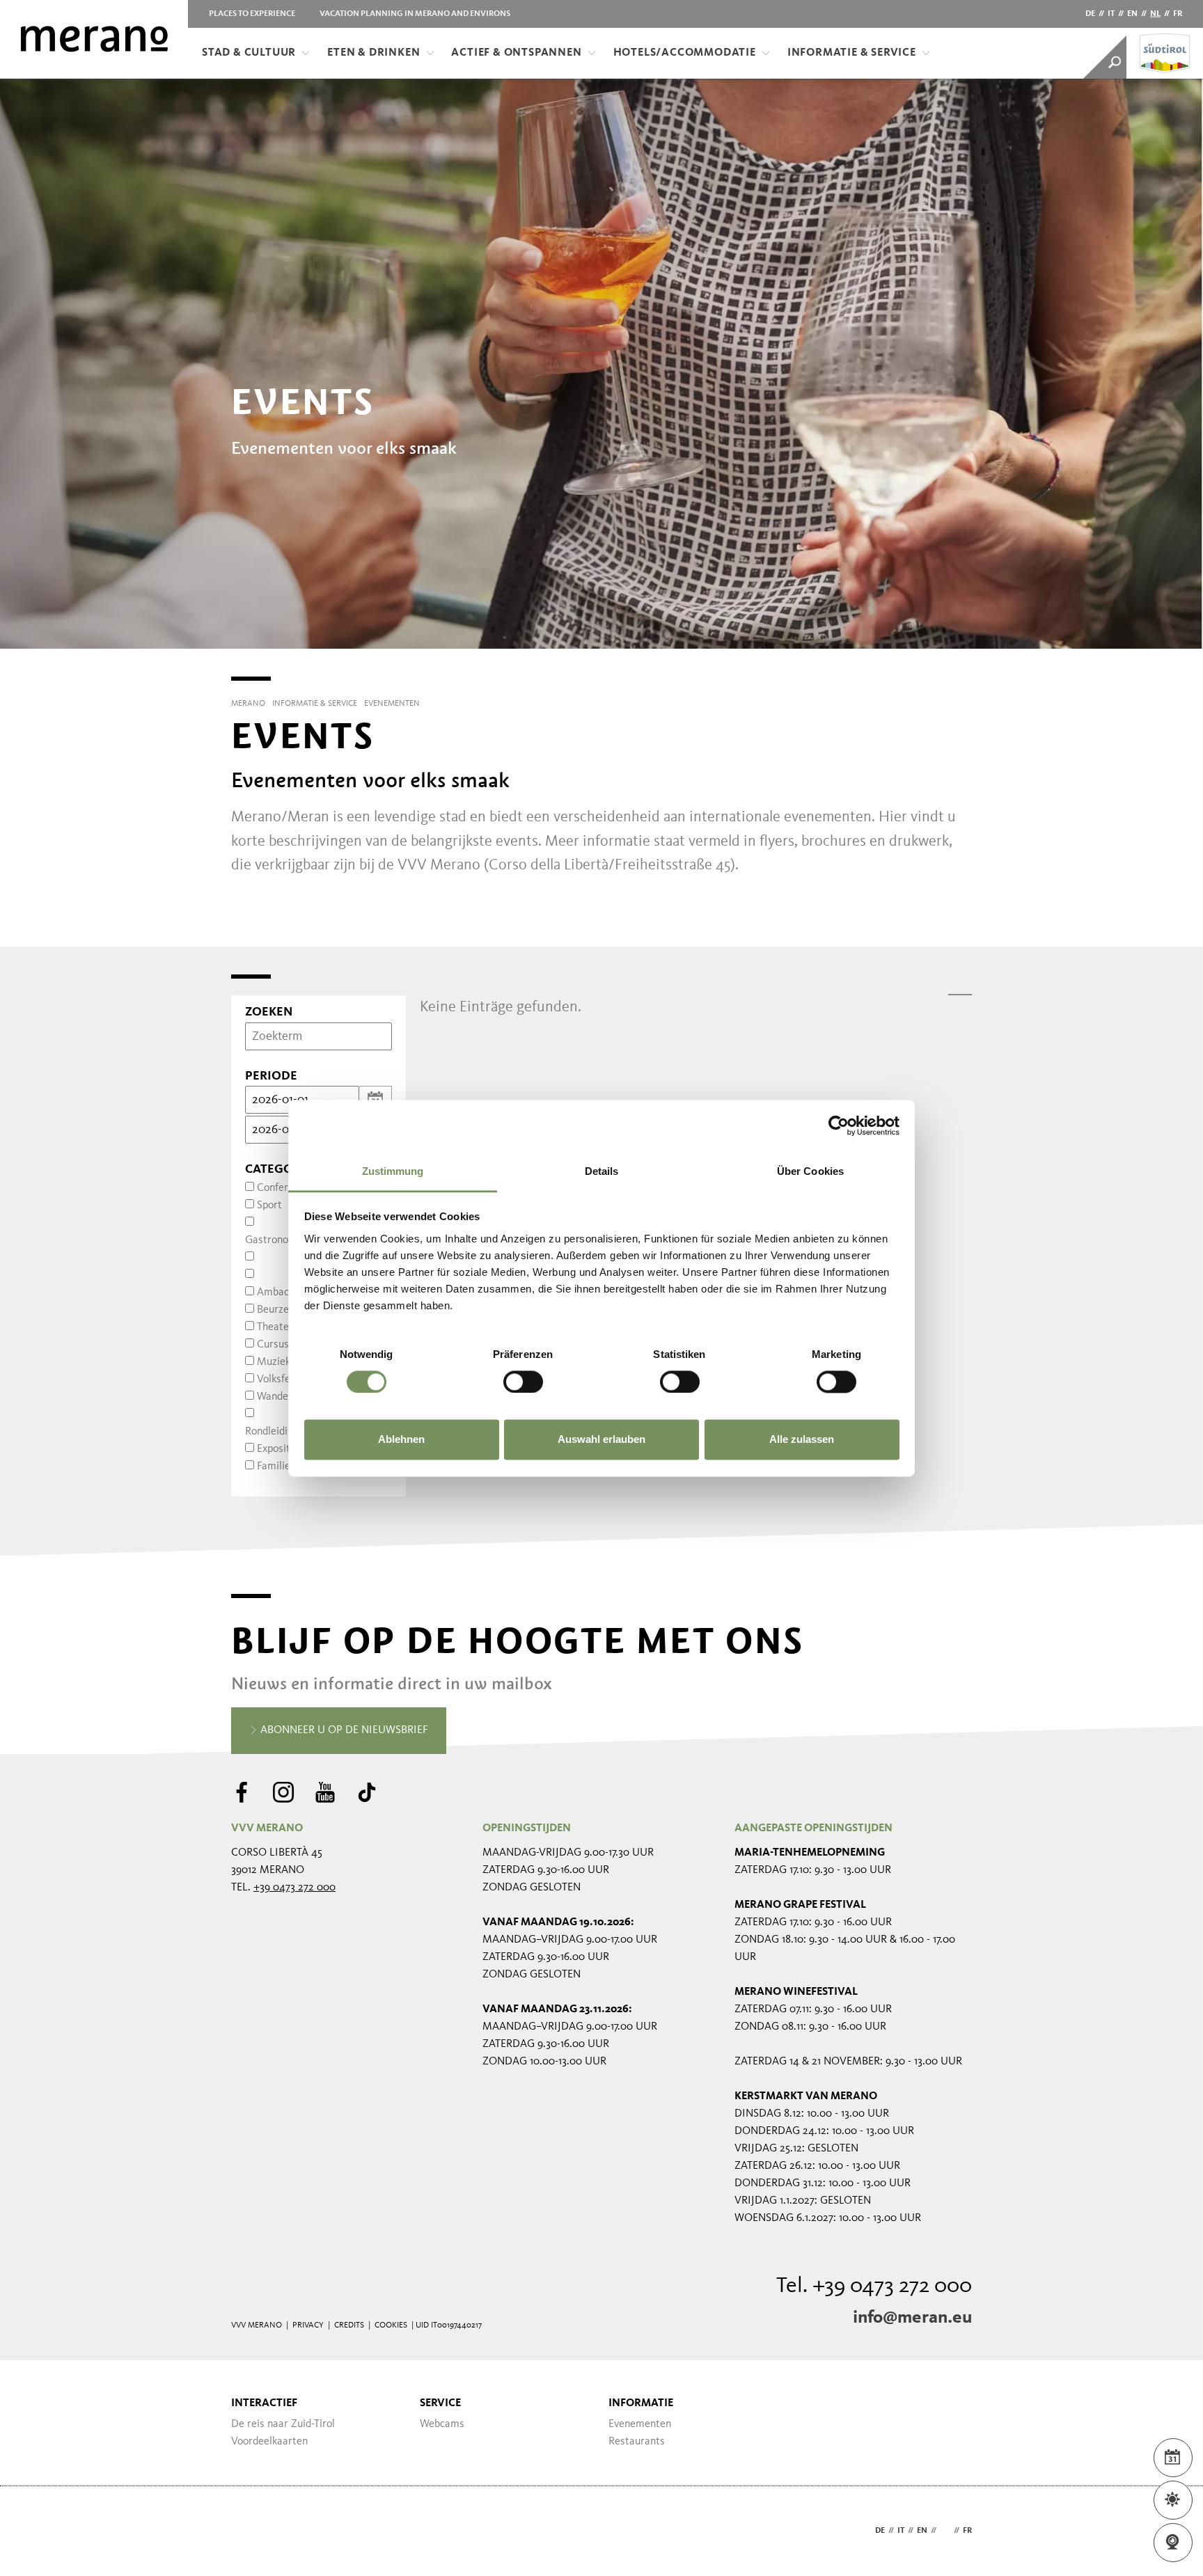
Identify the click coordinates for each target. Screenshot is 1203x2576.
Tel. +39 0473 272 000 (874, 2286)
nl (1155, 14)
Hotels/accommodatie (685, 53)
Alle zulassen (802, 1440)
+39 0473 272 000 (294, 1888)
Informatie (641, 2403)
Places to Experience (252, 14)
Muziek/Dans (288, 1362)
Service (440, 2403)
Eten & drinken (374, 53)
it (1111, 14)
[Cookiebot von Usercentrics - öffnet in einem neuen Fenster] (839, 1125)
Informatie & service (852, 53)
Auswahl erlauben (601, 1440)
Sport (269, 1206)
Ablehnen (401, 1440)
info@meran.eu (912, 2318)
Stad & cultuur (249, 53)
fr (1178, 14)
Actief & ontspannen (516, 53)
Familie (274, 1467)
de (1090, 14)
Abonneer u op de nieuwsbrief (343, 1730)
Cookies (391, 2325)
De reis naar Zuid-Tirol (283, 2424)
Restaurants (637, 2442)
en (1132, 14)
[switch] (523, 1382)
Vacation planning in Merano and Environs (415, 14)
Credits (349, 2325)
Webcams (442, 2424)
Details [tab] (602, 1171)
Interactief (264, 2403)
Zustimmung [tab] (393, 1171)
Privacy (308, 2325)
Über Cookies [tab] (810, 1171)
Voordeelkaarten (269, 2442)
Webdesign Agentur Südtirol (248, 2531)
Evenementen (640, 2424)
